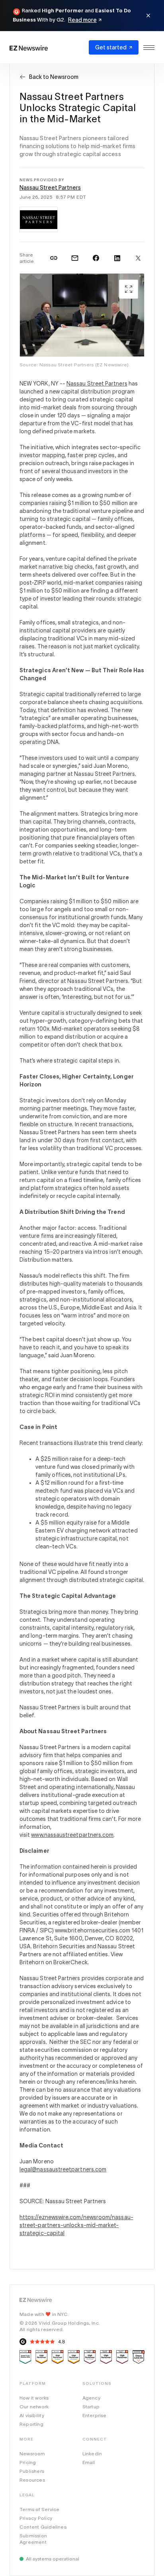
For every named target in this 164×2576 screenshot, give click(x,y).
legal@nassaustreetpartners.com (63, 2169)
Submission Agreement (33, 2539)
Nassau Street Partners (50, 188)
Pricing (28, 2462)
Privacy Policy (36, 2518)
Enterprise (95, 2415)
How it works (34, 2398)
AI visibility (32, 2415)
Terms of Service (39, 2509)
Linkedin (92, 2454)
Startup (91, 2407)
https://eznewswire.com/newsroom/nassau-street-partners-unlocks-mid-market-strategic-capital (76, 2225)
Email (89, 2462)
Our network (34, 2407)
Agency (91, 2398)
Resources (32, 2480)
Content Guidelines (43, 2527)
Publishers (32, 2471)
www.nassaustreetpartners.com (72, 1835)
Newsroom (32, 2454)
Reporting (31, 2424)
